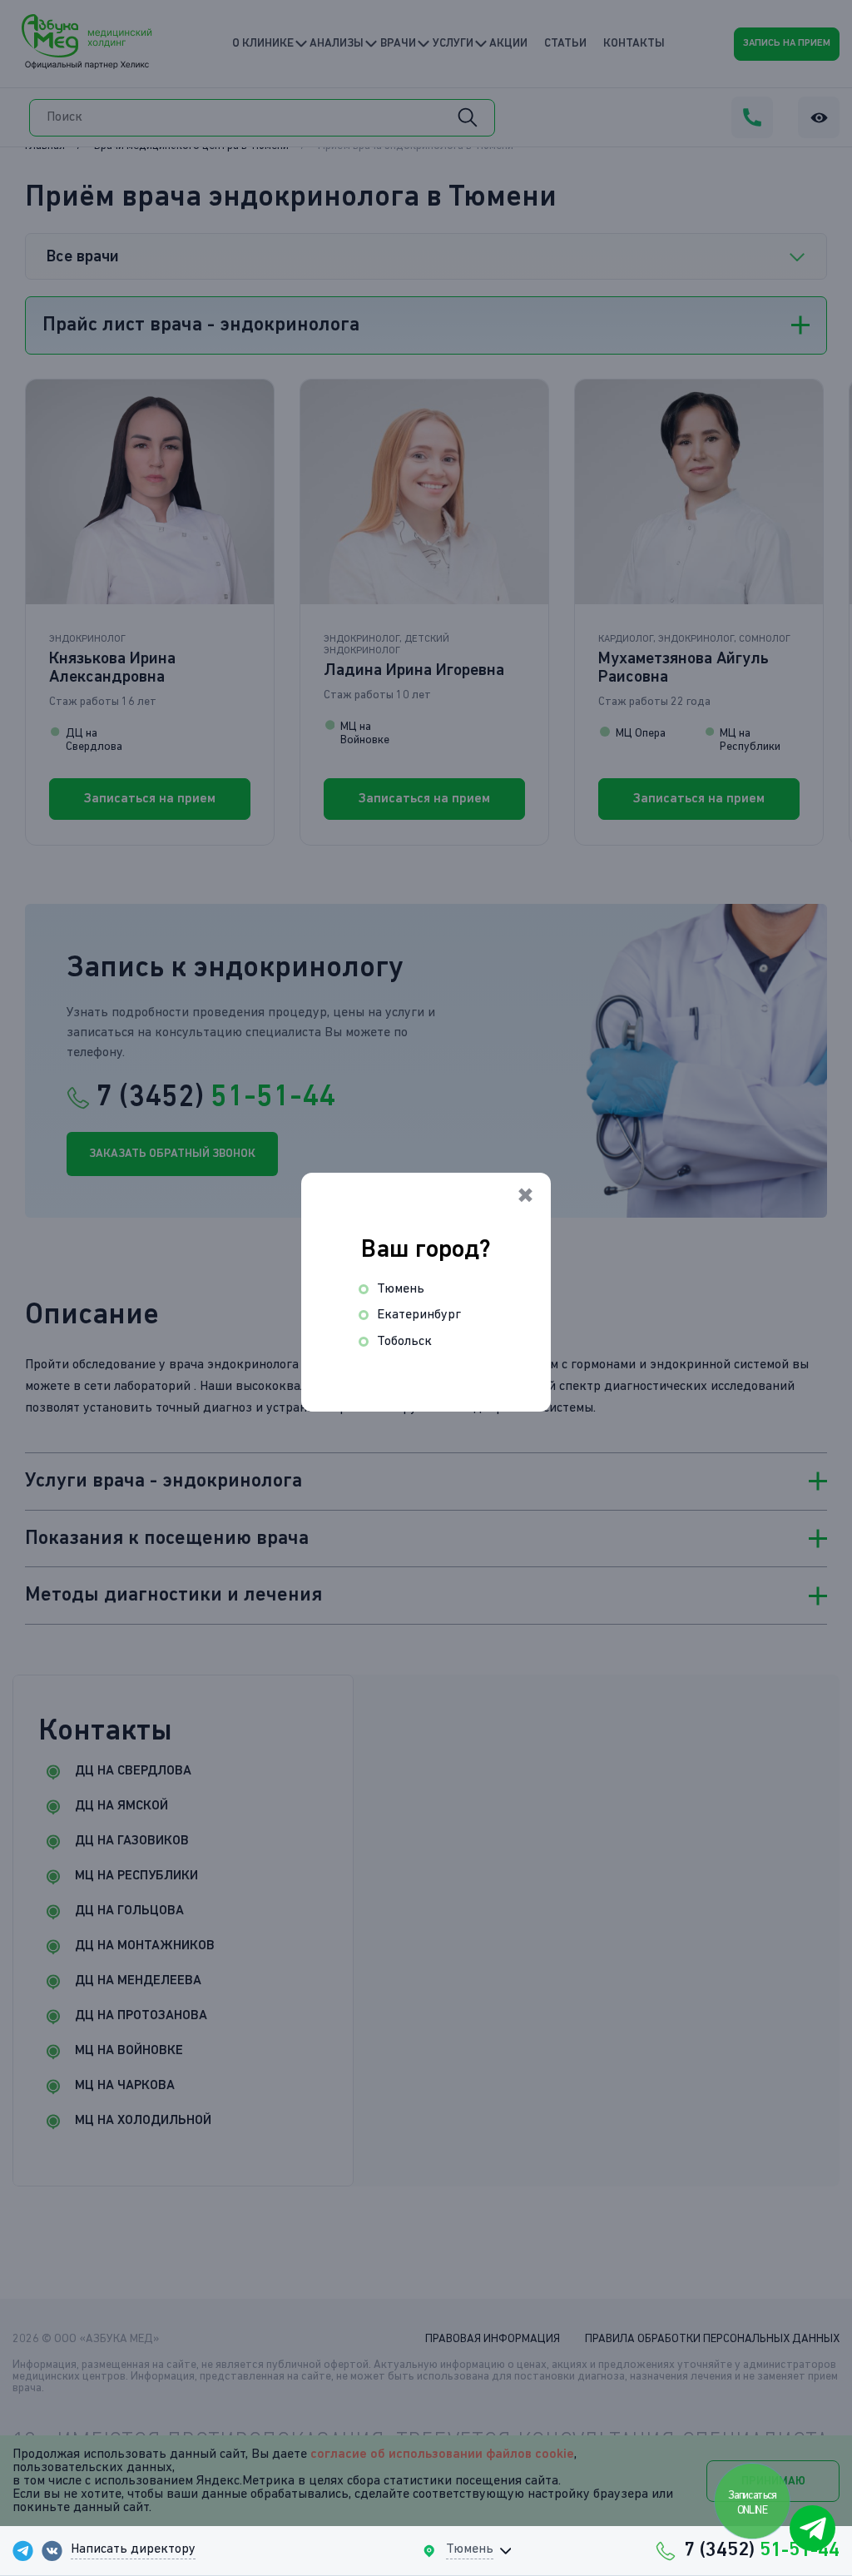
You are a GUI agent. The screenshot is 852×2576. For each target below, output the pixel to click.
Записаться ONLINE (753, 2503)
